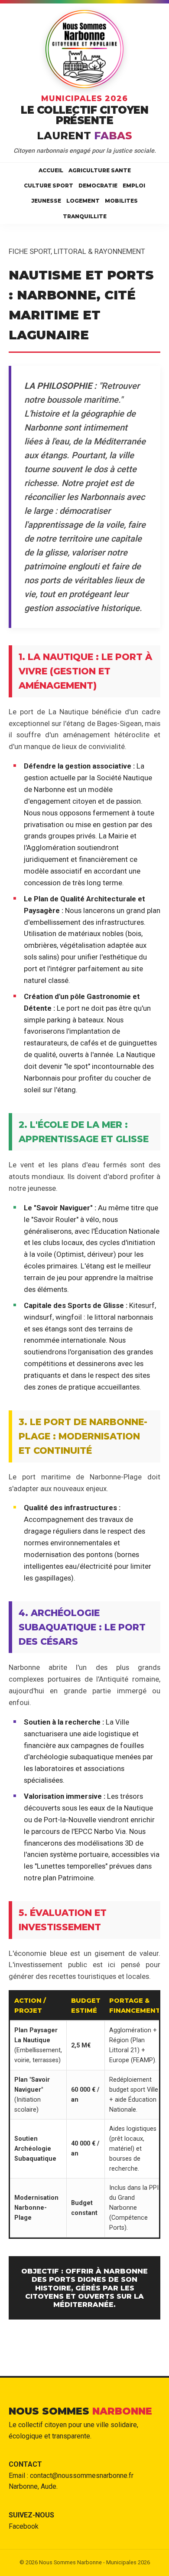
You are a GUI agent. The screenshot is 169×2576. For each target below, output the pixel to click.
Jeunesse (46, 201)
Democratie (98, 186)
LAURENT (84, 136)
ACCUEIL (51, 170)
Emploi (134, 186)
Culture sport (49, 186)
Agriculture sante (100, 170)
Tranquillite (85, 216)
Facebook (24, 2526)
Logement (83, 201)
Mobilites (121, 201)
